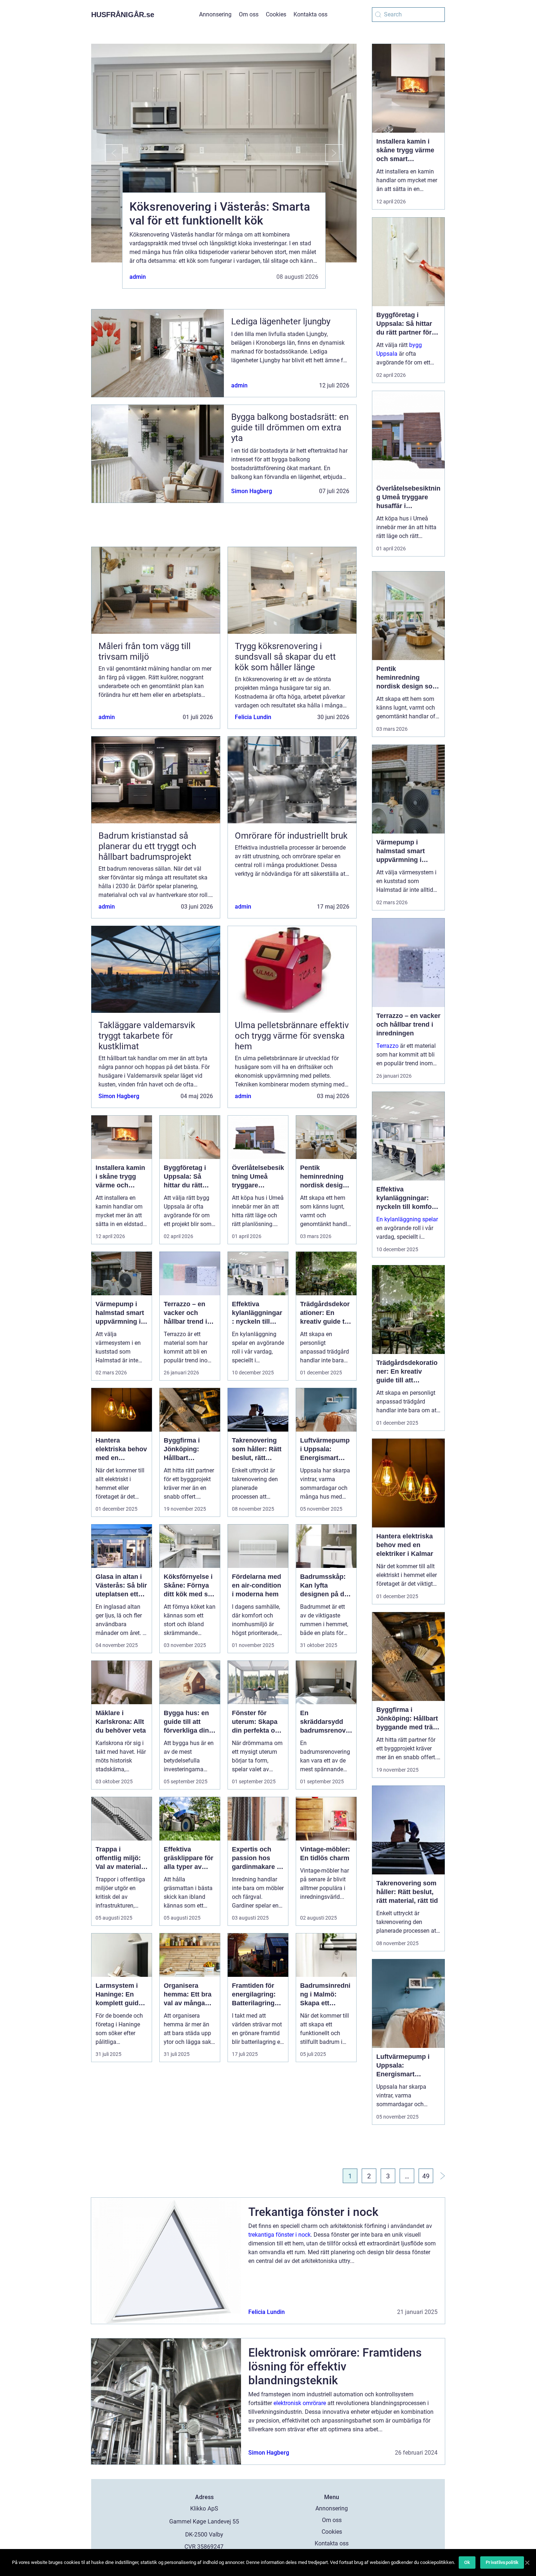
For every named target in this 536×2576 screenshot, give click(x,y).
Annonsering (215, 14)
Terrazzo (387, 1046)
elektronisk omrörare (300, 2403)
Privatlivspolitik (502, 2562)
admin (138, 277)
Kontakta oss (310, 14)
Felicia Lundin (253, 717)
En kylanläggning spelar (407, 1219)
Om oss (249, 14)
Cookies (276, 14)
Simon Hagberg (252, 491)
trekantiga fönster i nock (279, 2235)
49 (426, 2176)
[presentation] (107, 153)
